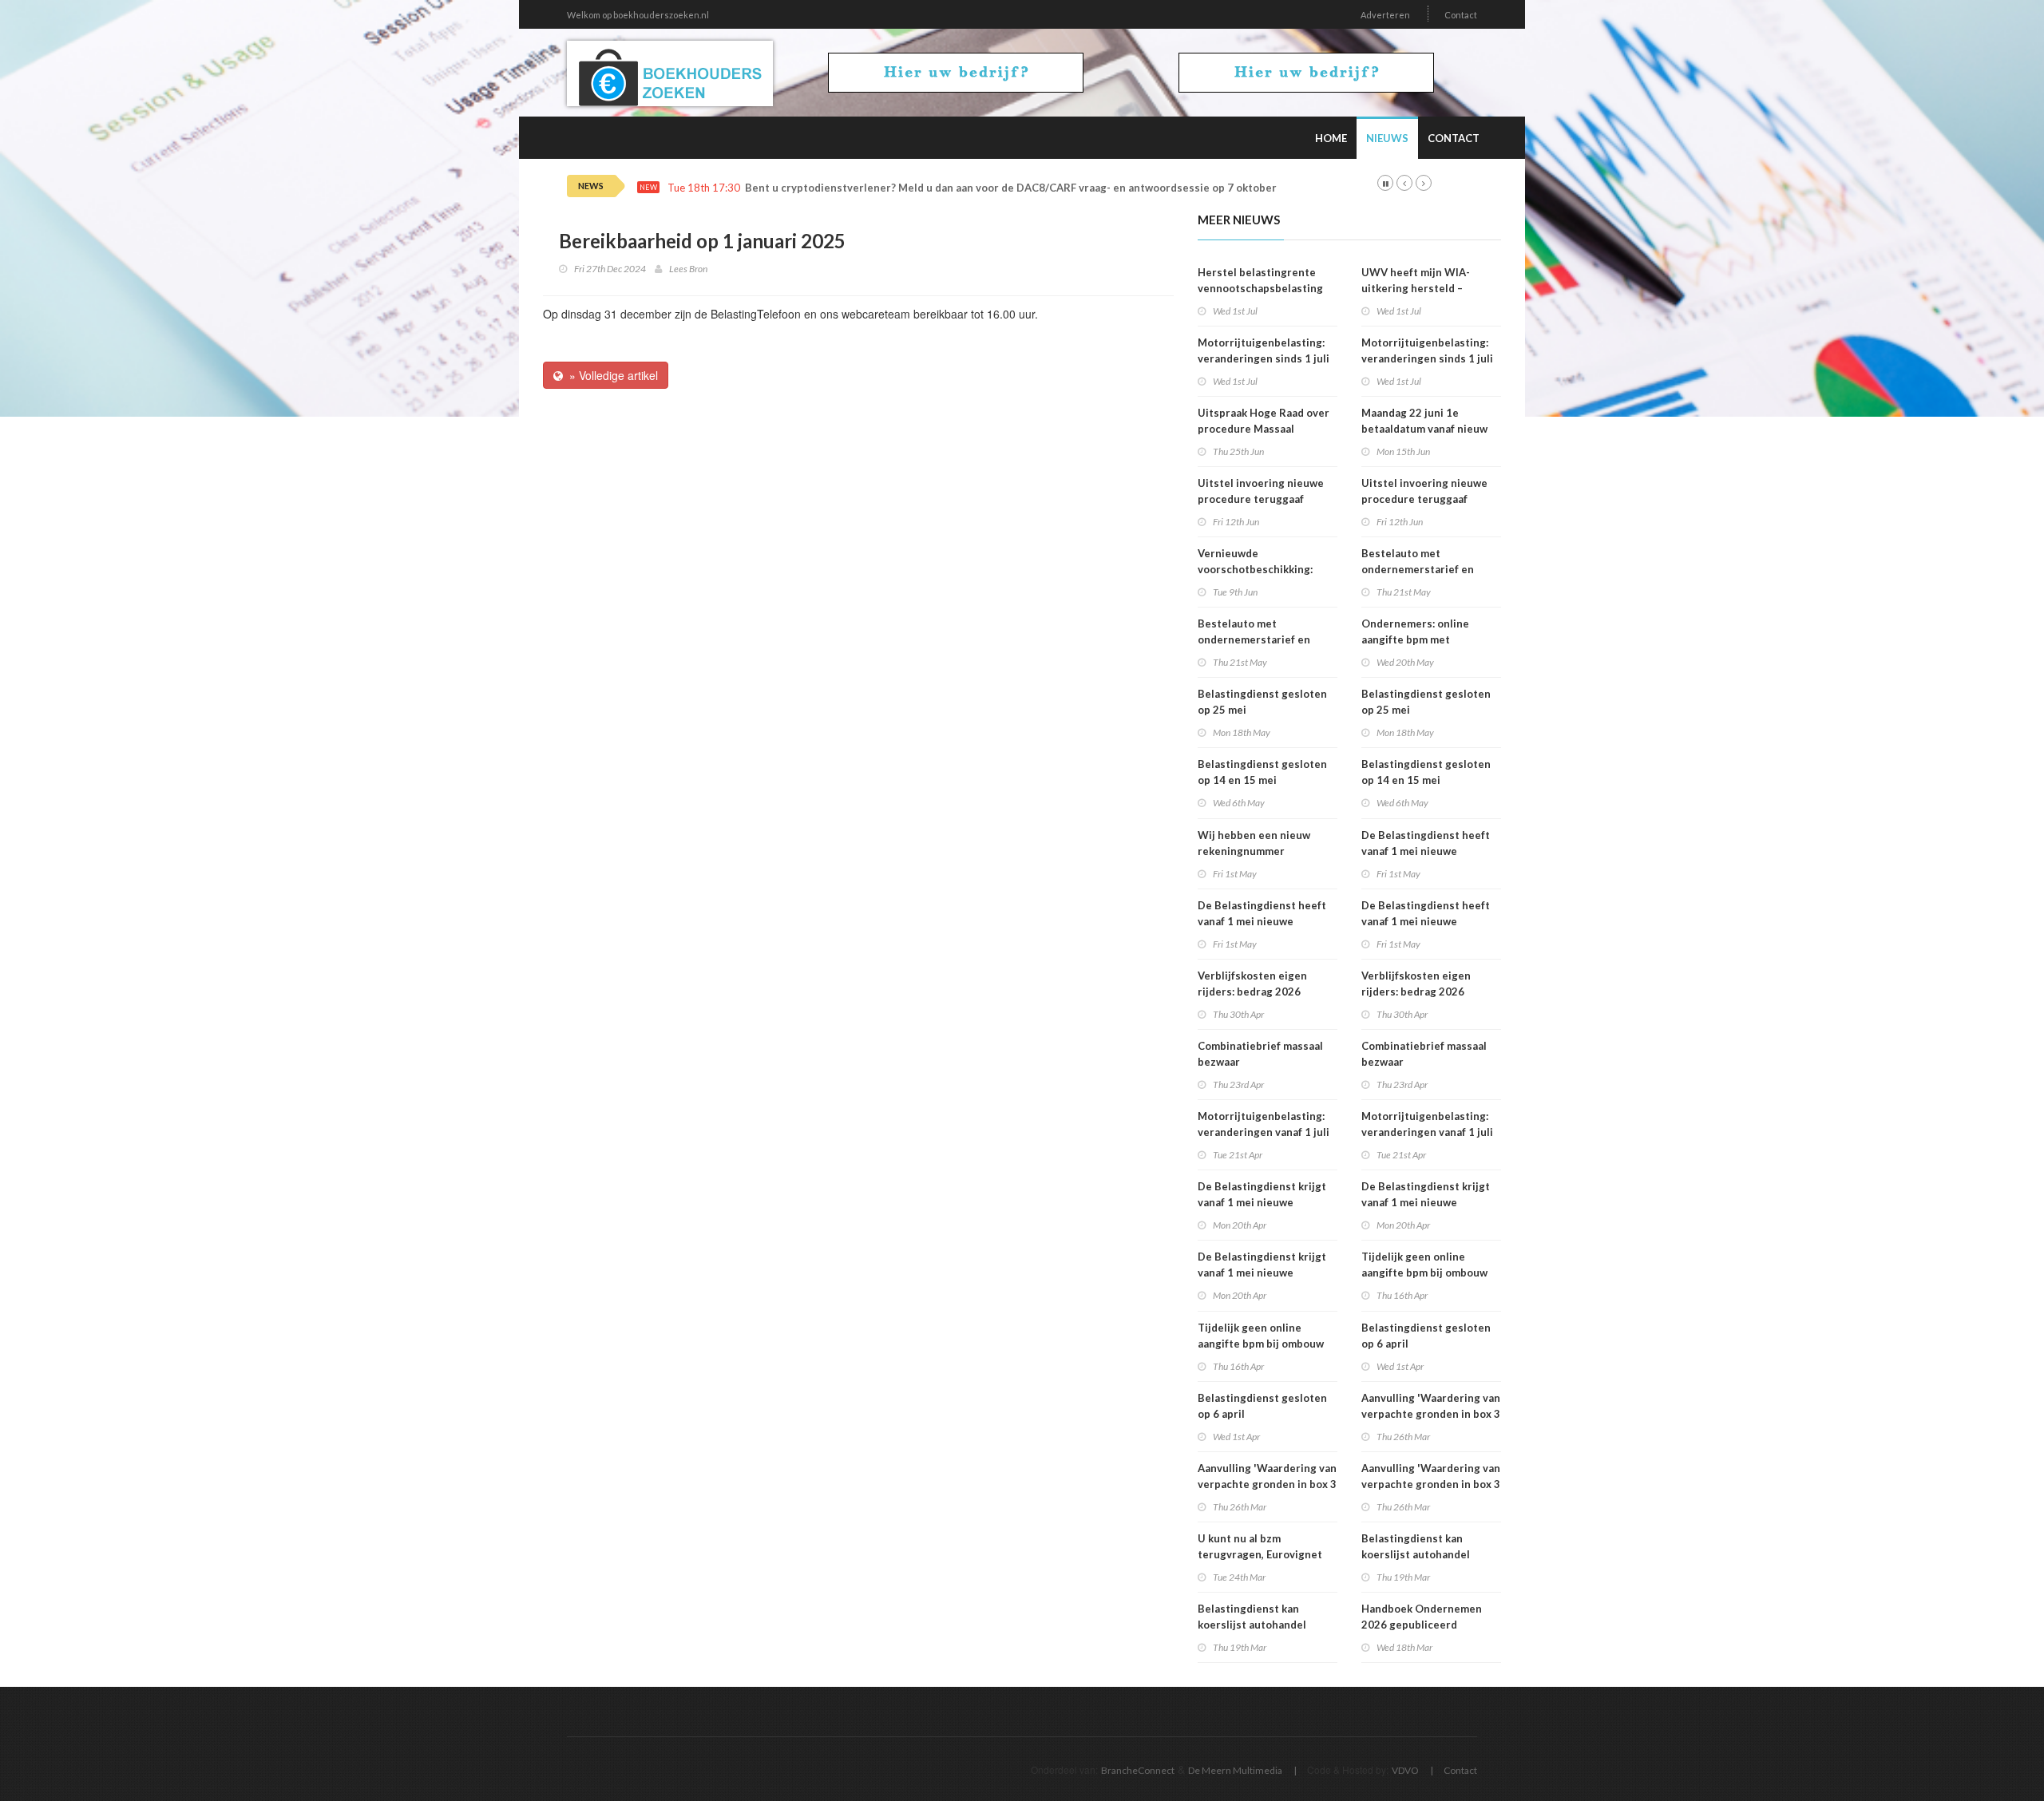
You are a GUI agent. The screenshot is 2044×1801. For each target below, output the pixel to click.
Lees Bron (688, 269)
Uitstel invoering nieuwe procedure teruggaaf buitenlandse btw (1261, 499)
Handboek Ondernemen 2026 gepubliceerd (1422, 1617)
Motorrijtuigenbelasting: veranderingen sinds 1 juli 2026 (1264, 358)
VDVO (1405, 1770)
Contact (1461, 15)
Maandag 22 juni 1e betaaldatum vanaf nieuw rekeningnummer (1424, 429)
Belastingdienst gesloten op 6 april (1262, 1406)
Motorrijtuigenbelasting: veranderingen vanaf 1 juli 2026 (1264, 1132)
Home (1331, 138)
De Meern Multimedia (1235, 1770)
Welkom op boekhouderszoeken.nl (638, 15)
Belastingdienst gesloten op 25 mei (1262, 702)
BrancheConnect (1138, 1770)
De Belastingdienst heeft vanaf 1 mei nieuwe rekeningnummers (1262, 921)
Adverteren (1385, 15)
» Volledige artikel (610, 375)
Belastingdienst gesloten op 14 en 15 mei (1262, 772)
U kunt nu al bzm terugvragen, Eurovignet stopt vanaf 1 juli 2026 (1260, 1554)
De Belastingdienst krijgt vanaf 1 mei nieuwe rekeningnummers (1262, 1202)
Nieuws (1387, 138)
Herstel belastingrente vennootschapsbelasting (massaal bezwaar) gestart (1264, 288)
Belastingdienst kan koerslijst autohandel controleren (1252, 1625)
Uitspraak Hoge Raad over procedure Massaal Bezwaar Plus (1264, 429)
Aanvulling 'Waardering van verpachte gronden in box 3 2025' (1267, 1484)
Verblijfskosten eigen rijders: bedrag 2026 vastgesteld (1252, 992)
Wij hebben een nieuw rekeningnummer (1254, 843)
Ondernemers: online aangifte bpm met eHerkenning (1415, 639)
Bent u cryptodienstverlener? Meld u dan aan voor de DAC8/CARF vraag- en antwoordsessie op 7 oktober (1011, 188)
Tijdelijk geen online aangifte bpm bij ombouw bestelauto (1261, 1344)
